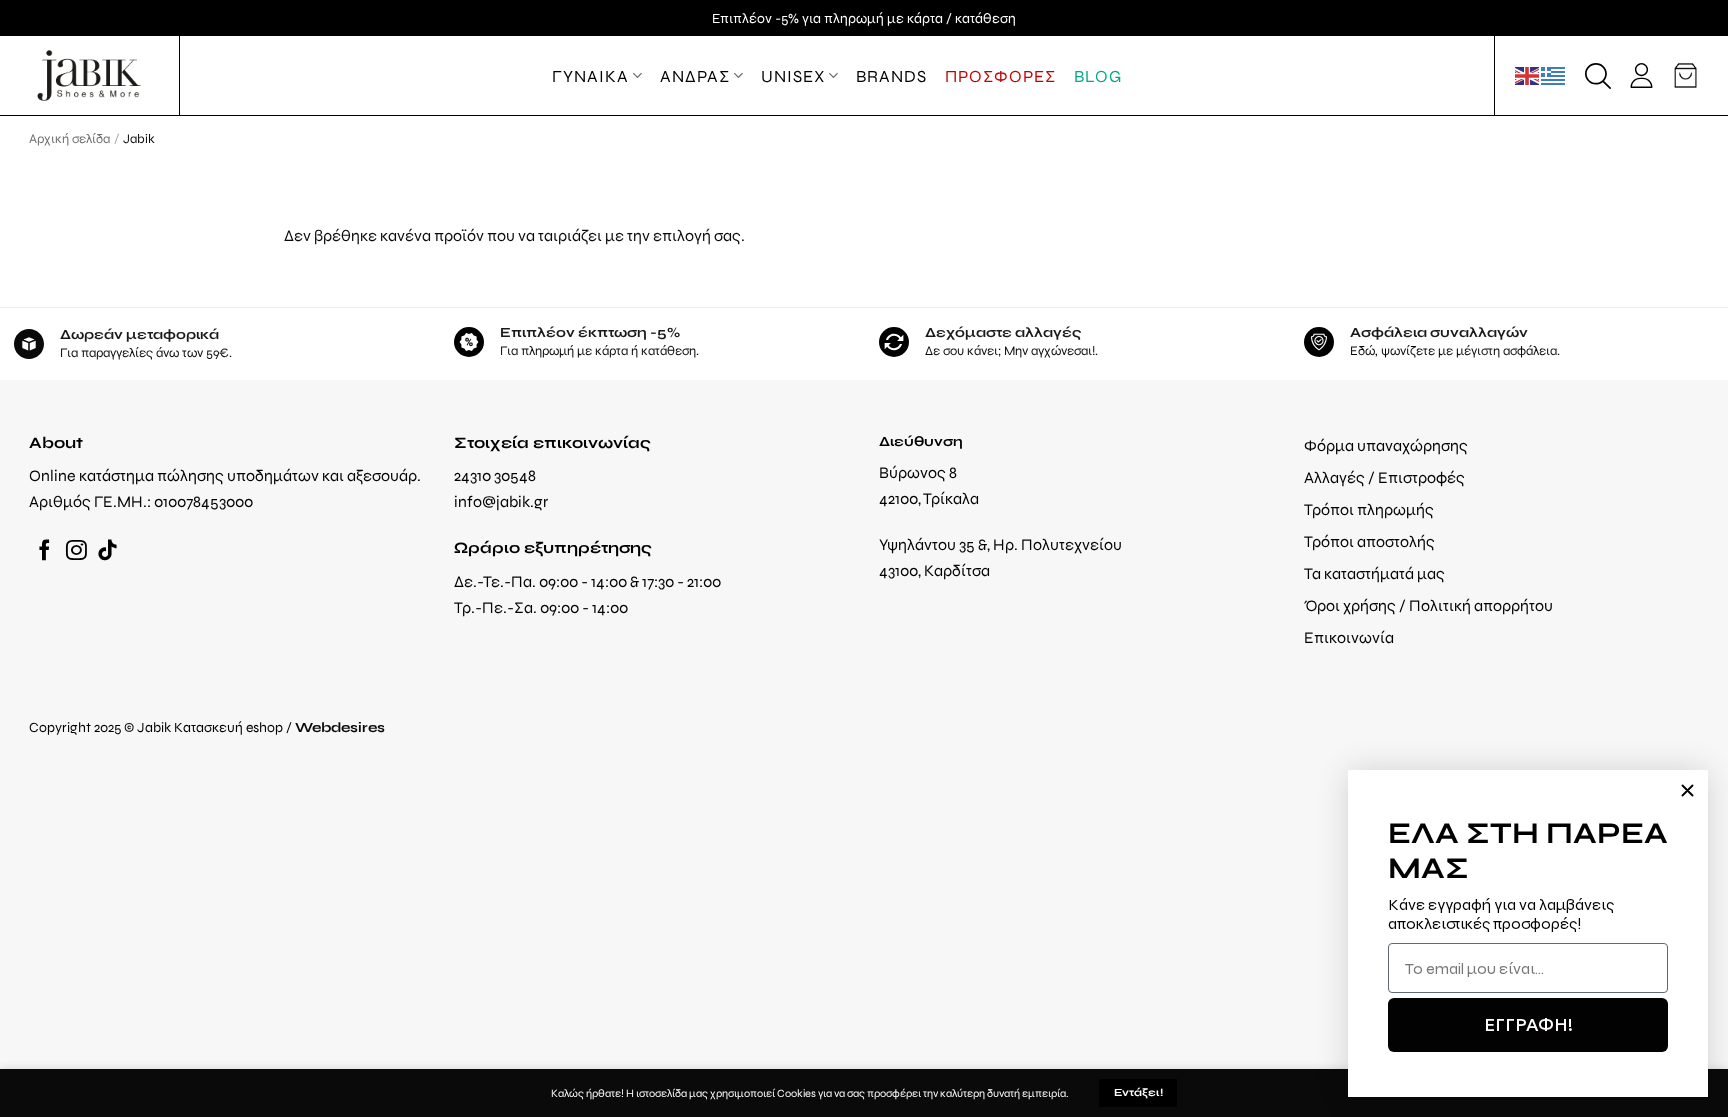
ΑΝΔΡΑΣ (695, 76)
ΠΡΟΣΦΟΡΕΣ (1000, 76)
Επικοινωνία (1349, 637)
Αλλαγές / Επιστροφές (1384, 477)
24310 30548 (495, 475)
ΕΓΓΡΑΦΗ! (1528, 1024)
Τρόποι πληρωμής (1369, 509)
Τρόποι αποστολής (1369, 541)
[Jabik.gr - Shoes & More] (89, 75)
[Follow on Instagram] (76, 551)
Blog (1098, 76)
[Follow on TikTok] (107, 551)
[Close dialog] (1687, 790)
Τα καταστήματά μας (1374, 573)
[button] (1598, 76)
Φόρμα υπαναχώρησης (1386, 445)
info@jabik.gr (501, 501)
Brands (891, 76)
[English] (1528, 75)
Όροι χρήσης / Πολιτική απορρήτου (1428, 605)
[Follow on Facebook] (44, 551)
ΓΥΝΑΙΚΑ (590, 76)
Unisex (793, 76)
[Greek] (1554, 75)
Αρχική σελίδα (69, 138)
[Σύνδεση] (1641, 75)
